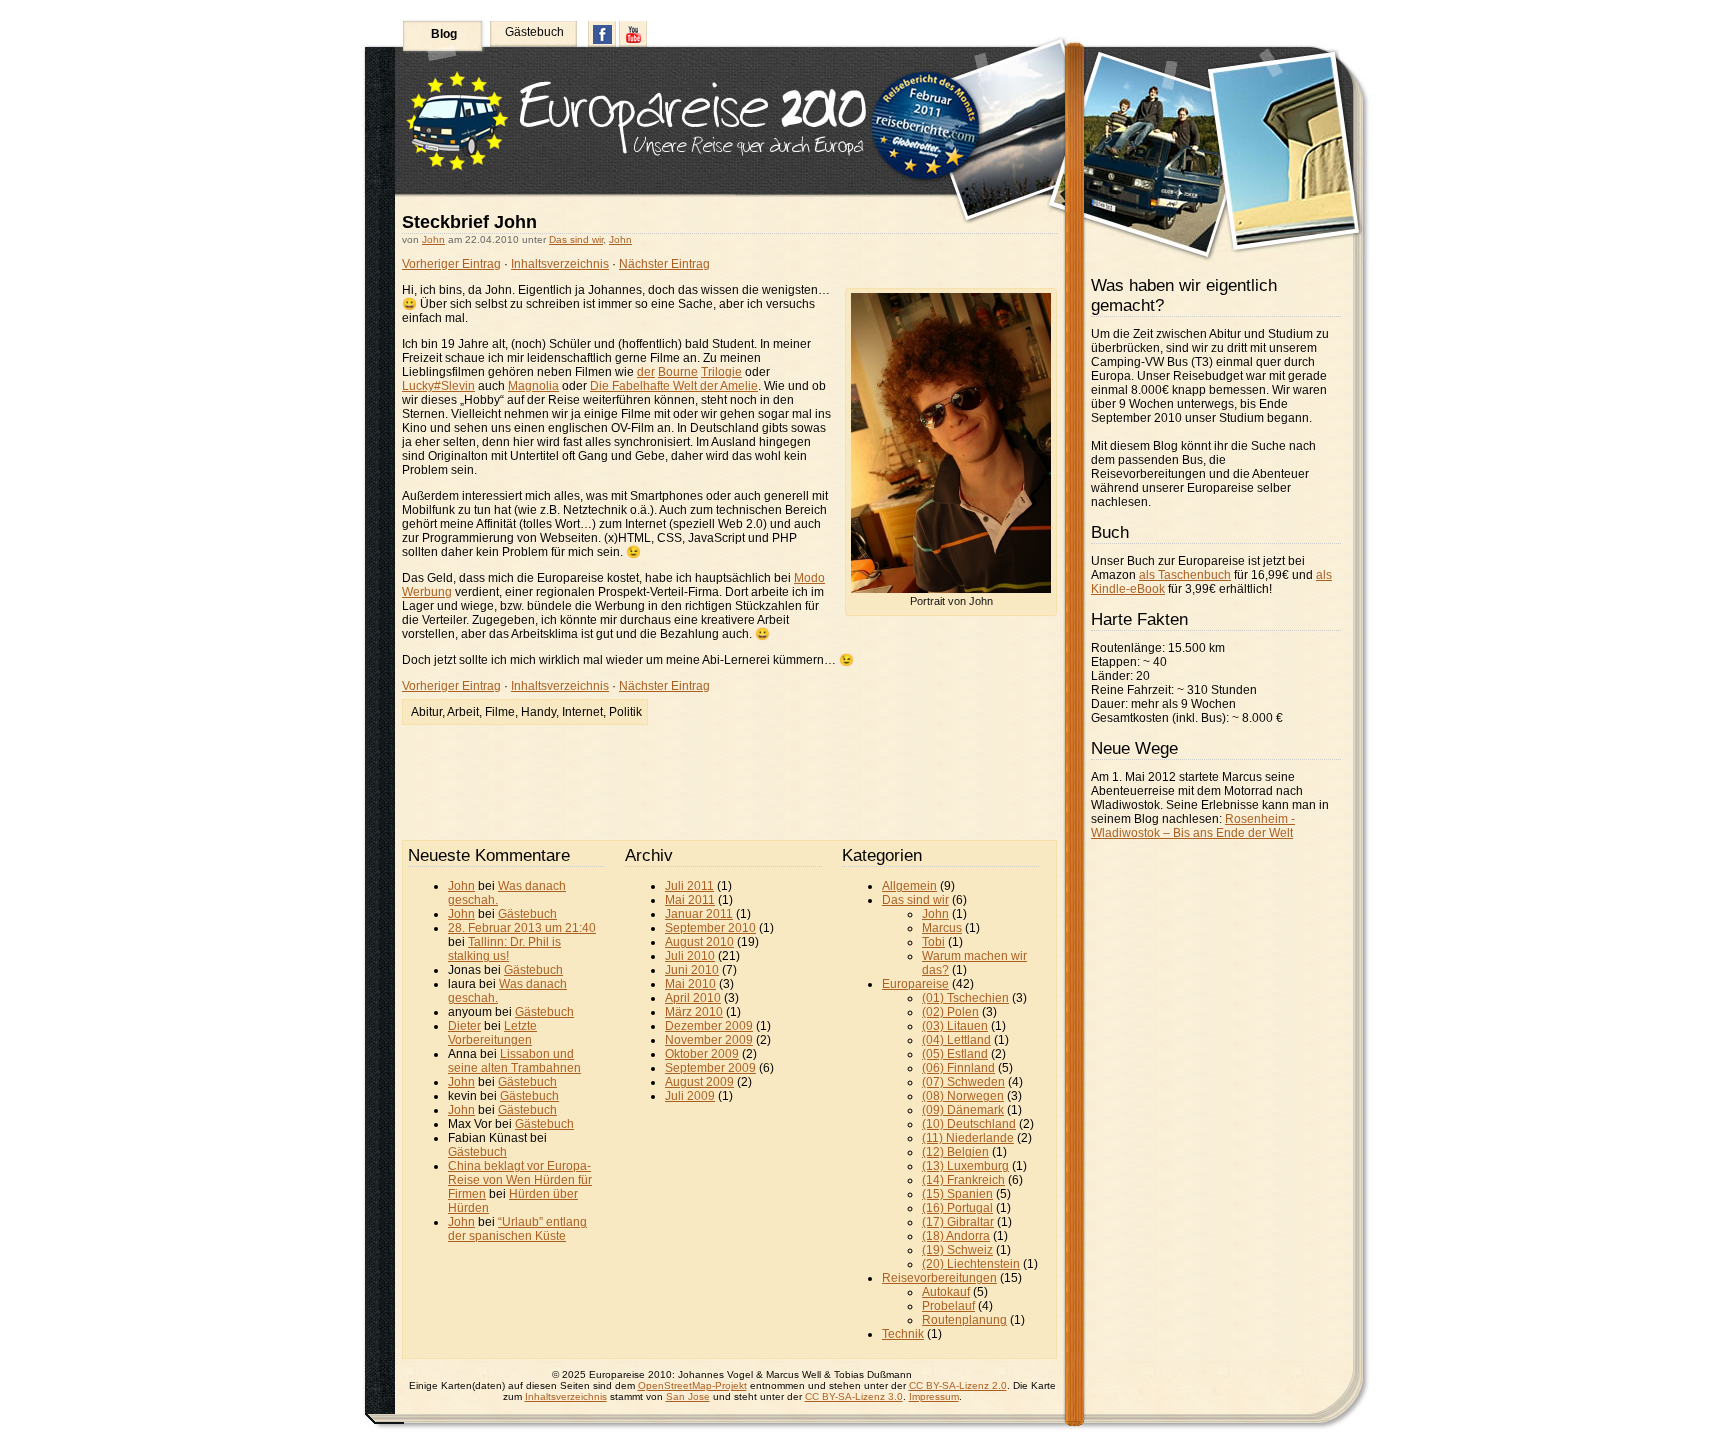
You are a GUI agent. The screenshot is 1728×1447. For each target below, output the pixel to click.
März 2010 (694, 1012)
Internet (582, 712)
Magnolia (533, 386)
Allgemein (909, 886)
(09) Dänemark (963, 1110)
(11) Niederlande (968, 1138)
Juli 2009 (690, 1096)
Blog (444, 34)
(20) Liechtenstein (971, 1264)
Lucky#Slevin (438, 386)
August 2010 (699, 942)
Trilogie (721, 372)
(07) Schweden (963, 1082)
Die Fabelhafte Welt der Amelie (674, 386)
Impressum (934, 1396)
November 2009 (709, 1040)
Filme (500, 712)
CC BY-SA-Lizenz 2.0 (958, 1385)
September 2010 (710, 928)
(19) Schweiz (957, 1250)
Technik (903, 1334)
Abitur (426, 712)
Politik (625, 712)
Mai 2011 (690, 900)
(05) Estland (955, 1054)
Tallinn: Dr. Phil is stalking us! (504, 949)
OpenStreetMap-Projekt (692, 1385)
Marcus (942, 928)
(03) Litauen (955, 1026)
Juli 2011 (689, 886)
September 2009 (710, 1068)
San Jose (688, 1396)
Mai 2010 (690, 984)
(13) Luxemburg (965, 1166)
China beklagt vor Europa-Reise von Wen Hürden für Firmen (520, 1180)
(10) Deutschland (969, 1124)
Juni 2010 (692, 970)
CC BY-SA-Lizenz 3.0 (854, 1396)
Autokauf (946, 1292)
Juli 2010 (690, 956)
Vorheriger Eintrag (451, 264)
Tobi (933, 942)
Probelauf (948, 1306)
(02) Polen (950, 1012)
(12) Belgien (955, 1152)
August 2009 (699, 1082)
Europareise (915, 984)
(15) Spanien (957, 1194)
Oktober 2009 (702, 1054)
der (646, 372)
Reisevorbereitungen (939, 1278)
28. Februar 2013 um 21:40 (522, 928)
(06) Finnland (958, 1068)
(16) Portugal (957, 1208)
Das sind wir (576, 239)
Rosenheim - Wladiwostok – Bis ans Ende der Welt (1193, 826)
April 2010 (693, 998)
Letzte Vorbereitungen (492, 1033)
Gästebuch (534, 32)
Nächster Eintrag (664, 264)
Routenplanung (964, 1320)
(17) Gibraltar (958, 1222)
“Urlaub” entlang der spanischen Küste (517, 1229)
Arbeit (463, 712)
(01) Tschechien (965, 998)
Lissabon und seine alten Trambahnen (514, 1061)
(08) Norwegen (963, 1096)
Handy (538, 712)
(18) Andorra (956, 1236)
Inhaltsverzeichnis (560, 264)
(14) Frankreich (963, 1180)
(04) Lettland (956, 1040)
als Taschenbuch (1185, 575)
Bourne (678, 372)
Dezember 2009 (709, 1026)
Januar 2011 (699, 914)
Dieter (464, 1026)
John (433, 239)
